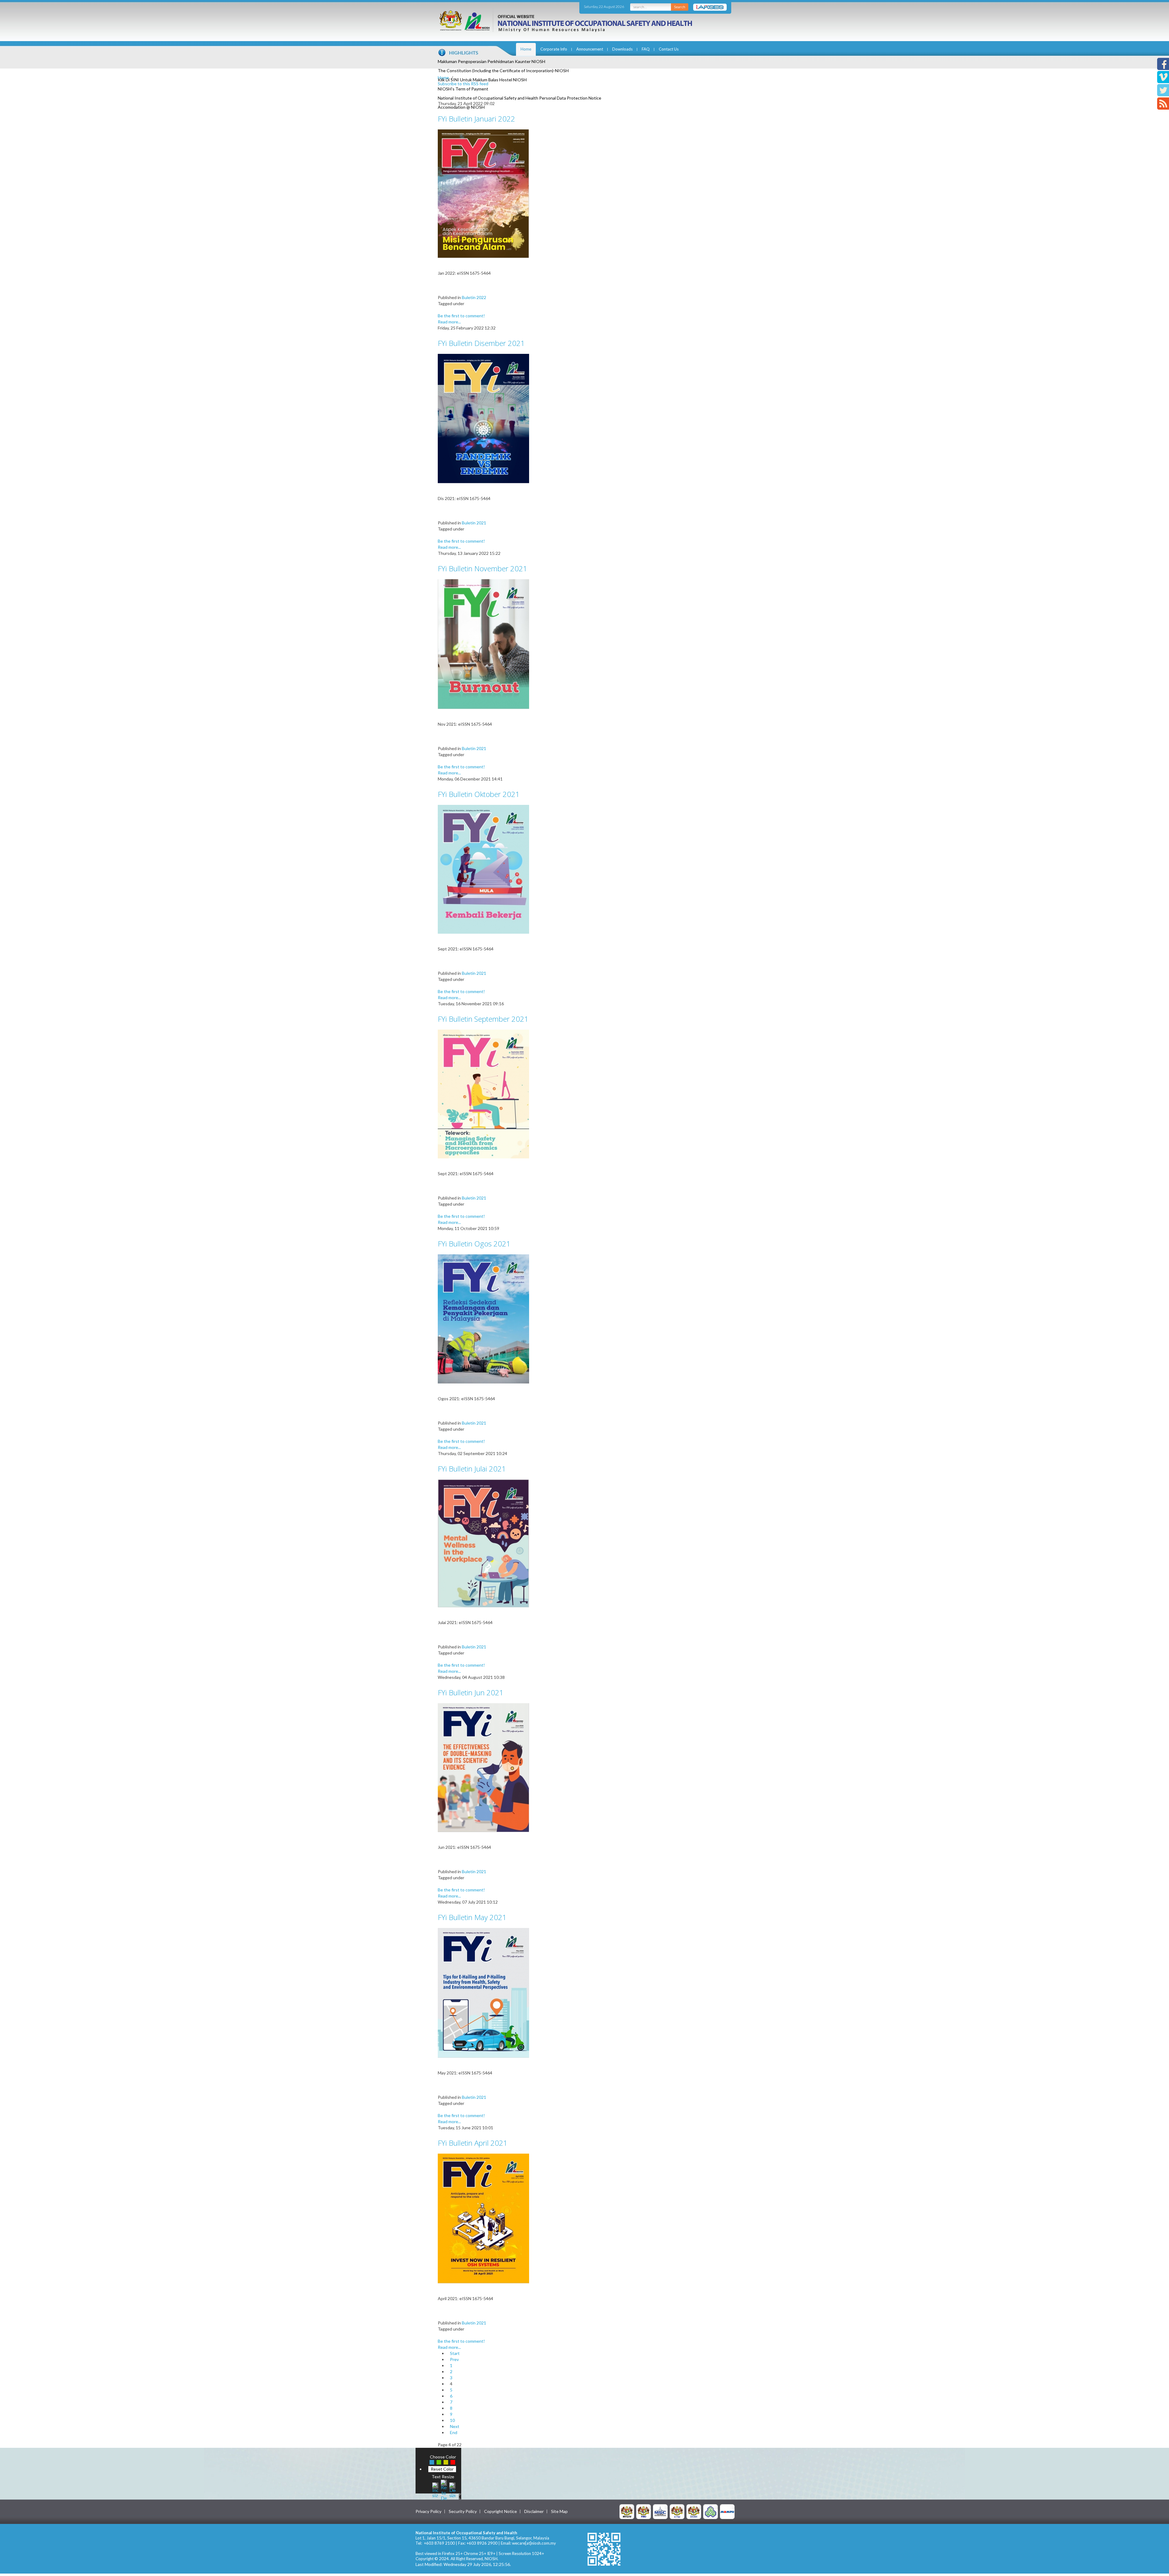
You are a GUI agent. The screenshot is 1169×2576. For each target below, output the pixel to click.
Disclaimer (534, 2511)
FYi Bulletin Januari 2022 (476, 119)
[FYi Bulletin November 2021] (483, 644)
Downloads (622, 49)
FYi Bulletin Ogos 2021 (474, 1244)
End (454, 2432)
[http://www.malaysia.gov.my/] (627, 2511)
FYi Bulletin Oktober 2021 (479, 794)
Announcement (590, 49)
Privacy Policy (428, 2511)
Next (455, 2426)
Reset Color (442, 2469)
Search (680, 7)
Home (526, 49)
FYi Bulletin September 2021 (483, 1019)
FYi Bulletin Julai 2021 (472, 1469)
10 (452, 2420)
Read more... (449, 322)
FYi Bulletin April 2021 (473, 2143)
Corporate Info (554, 49)
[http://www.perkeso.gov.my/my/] (711, 2511)
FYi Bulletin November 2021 (483, 568)
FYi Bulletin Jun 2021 (471, 1692)
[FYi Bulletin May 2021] (483, 1992)
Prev (454, 2359)
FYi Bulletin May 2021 (472, 1917)
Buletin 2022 (474, 297)
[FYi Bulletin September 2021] (483, 1093)
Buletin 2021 (474, 523)
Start (455, 2353)
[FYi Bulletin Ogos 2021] (483, 1318)
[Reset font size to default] (444, 2489)
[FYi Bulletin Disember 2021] (483, 418)
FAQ (646, 49)
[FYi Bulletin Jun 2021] (483, 1767)
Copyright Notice (500, 2511)
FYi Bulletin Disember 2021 (481, 343)
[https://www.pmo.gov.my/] (644, 2511)
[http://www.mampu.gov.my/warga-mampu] (727, 2511)
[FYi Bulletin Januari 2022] (483, 193)
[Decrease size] (452, 2489)
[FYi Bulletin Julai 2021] (483, 1543)
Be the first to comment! (461, 316)
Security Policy (463, 2511)
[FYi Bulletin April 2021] (483, 2218)
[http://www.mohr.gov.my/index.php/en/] (677, 2511)
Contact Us (669, 49)
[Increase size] (435, 2489)
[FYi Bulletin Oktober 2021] (483, 869)
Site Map (559, 2511)
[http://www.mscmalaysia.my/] (660, 2511)
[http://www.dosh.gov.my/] (694, 2511)
